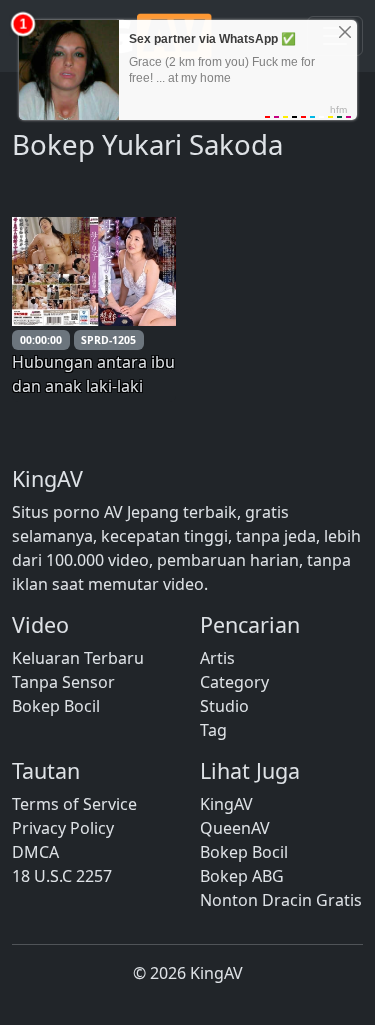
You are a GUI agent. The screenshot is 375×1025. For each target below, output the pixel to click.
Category (234, 682)
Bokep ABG (242, 876)
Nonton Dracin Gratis (281, 900)
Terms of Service (74, 804)
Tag (213, 730)
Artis (217, 658)
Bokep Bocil (56, 706)
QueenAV (235, 828)
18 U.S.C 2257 (62, 876)
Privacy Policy (63, 828)
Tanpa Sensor (63, 682)
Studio (224, 706)
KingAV (226, 804)
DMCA (35, 852)
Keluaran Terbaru (78, 658)
